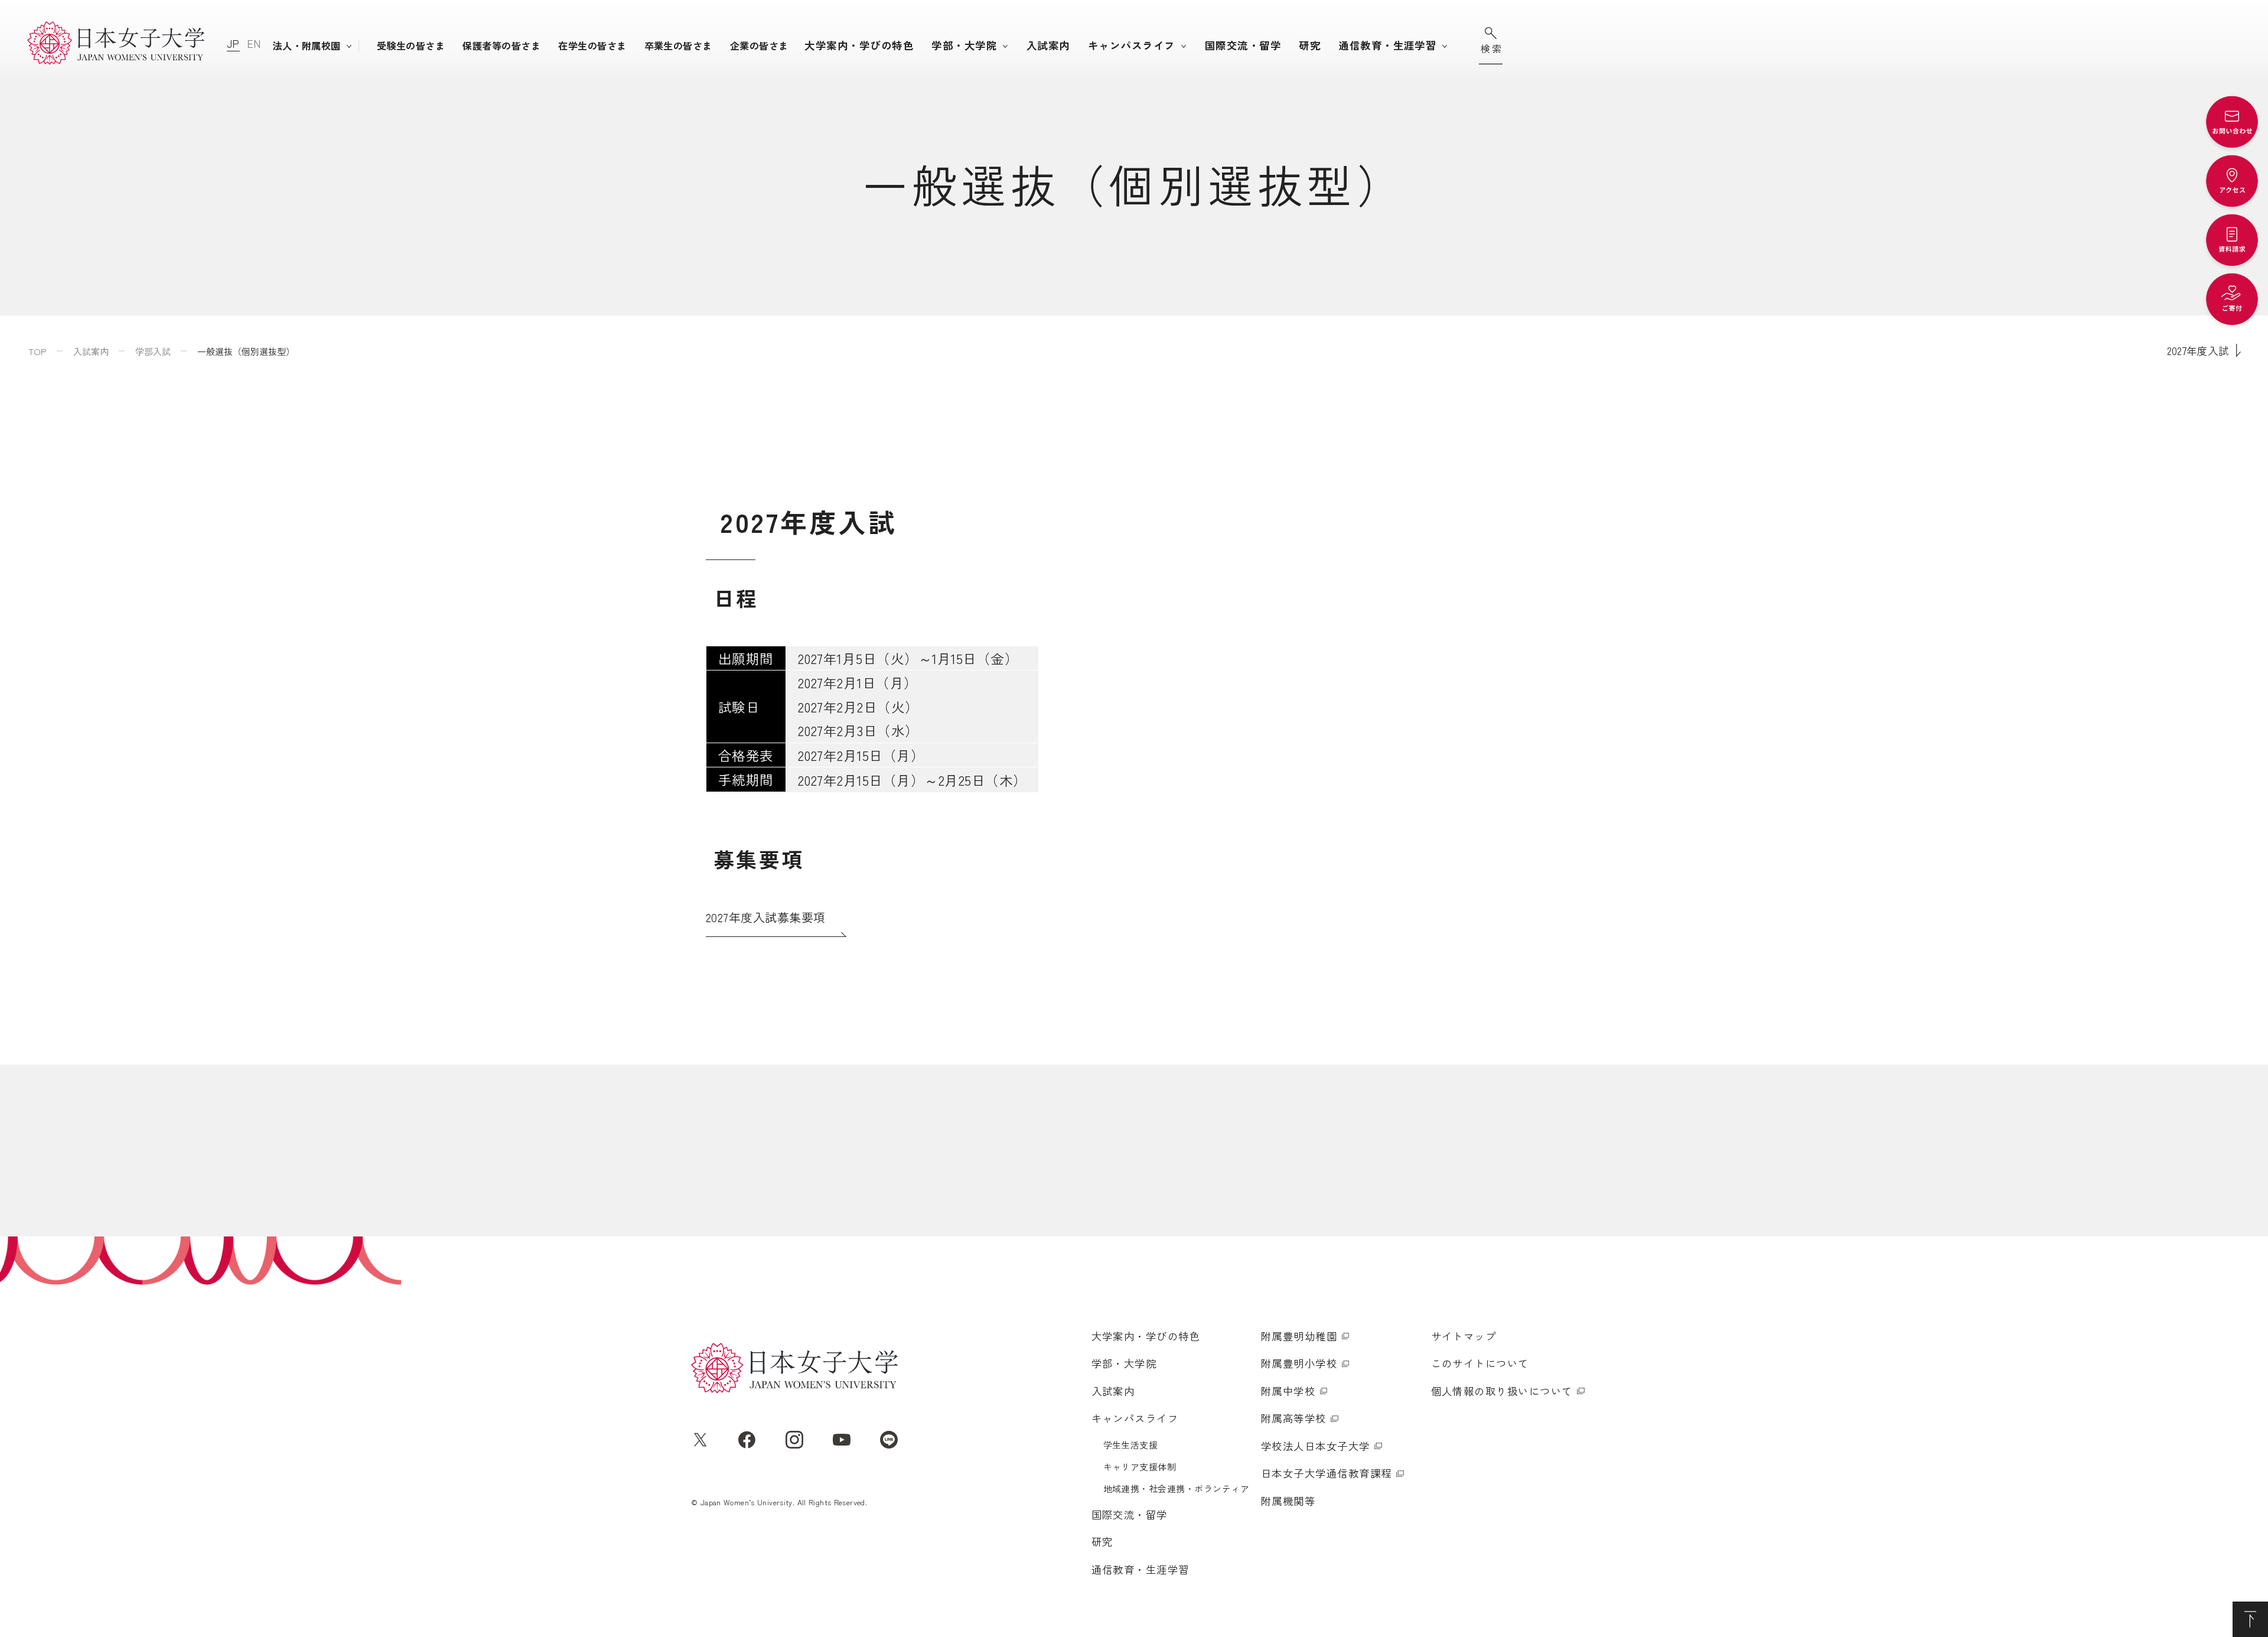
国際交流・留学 (1243, 45)
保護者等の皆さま (501, 45)
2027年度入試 (2198, 351)
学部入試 (153, 351)
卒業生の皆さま (678, 45)
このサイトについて (1480, 1363)
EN (254, 43)
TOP (38, 351)
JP (233, 43)
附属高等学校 (1294, 1418)
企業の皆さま (759, 45)
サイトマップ (1464, 1336)
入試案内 (1048, 45)
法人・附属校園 (307, 45)
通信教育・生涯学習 (1387, 45)
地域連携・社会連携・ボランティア (1177, 1488)
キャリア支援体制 (1140, 1467)
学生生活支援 (1131, 1445)
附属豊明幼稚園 (1299, 1336)
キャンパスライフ (1132, 45)
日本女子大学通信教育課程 (1327, 1473)
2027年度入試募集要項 (766, 917)
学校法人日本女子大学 (1316, 1446)
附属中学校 (1288, 1391)
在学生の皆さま (592, 45)
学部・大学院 (964, 45)
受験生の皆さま (411, 45)
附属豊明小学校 (1299, 1363)
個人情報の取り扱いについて (1502, 1391)
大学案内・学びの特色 (859, 45)
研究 (1310, 45)
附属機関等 (1288, 1501)
